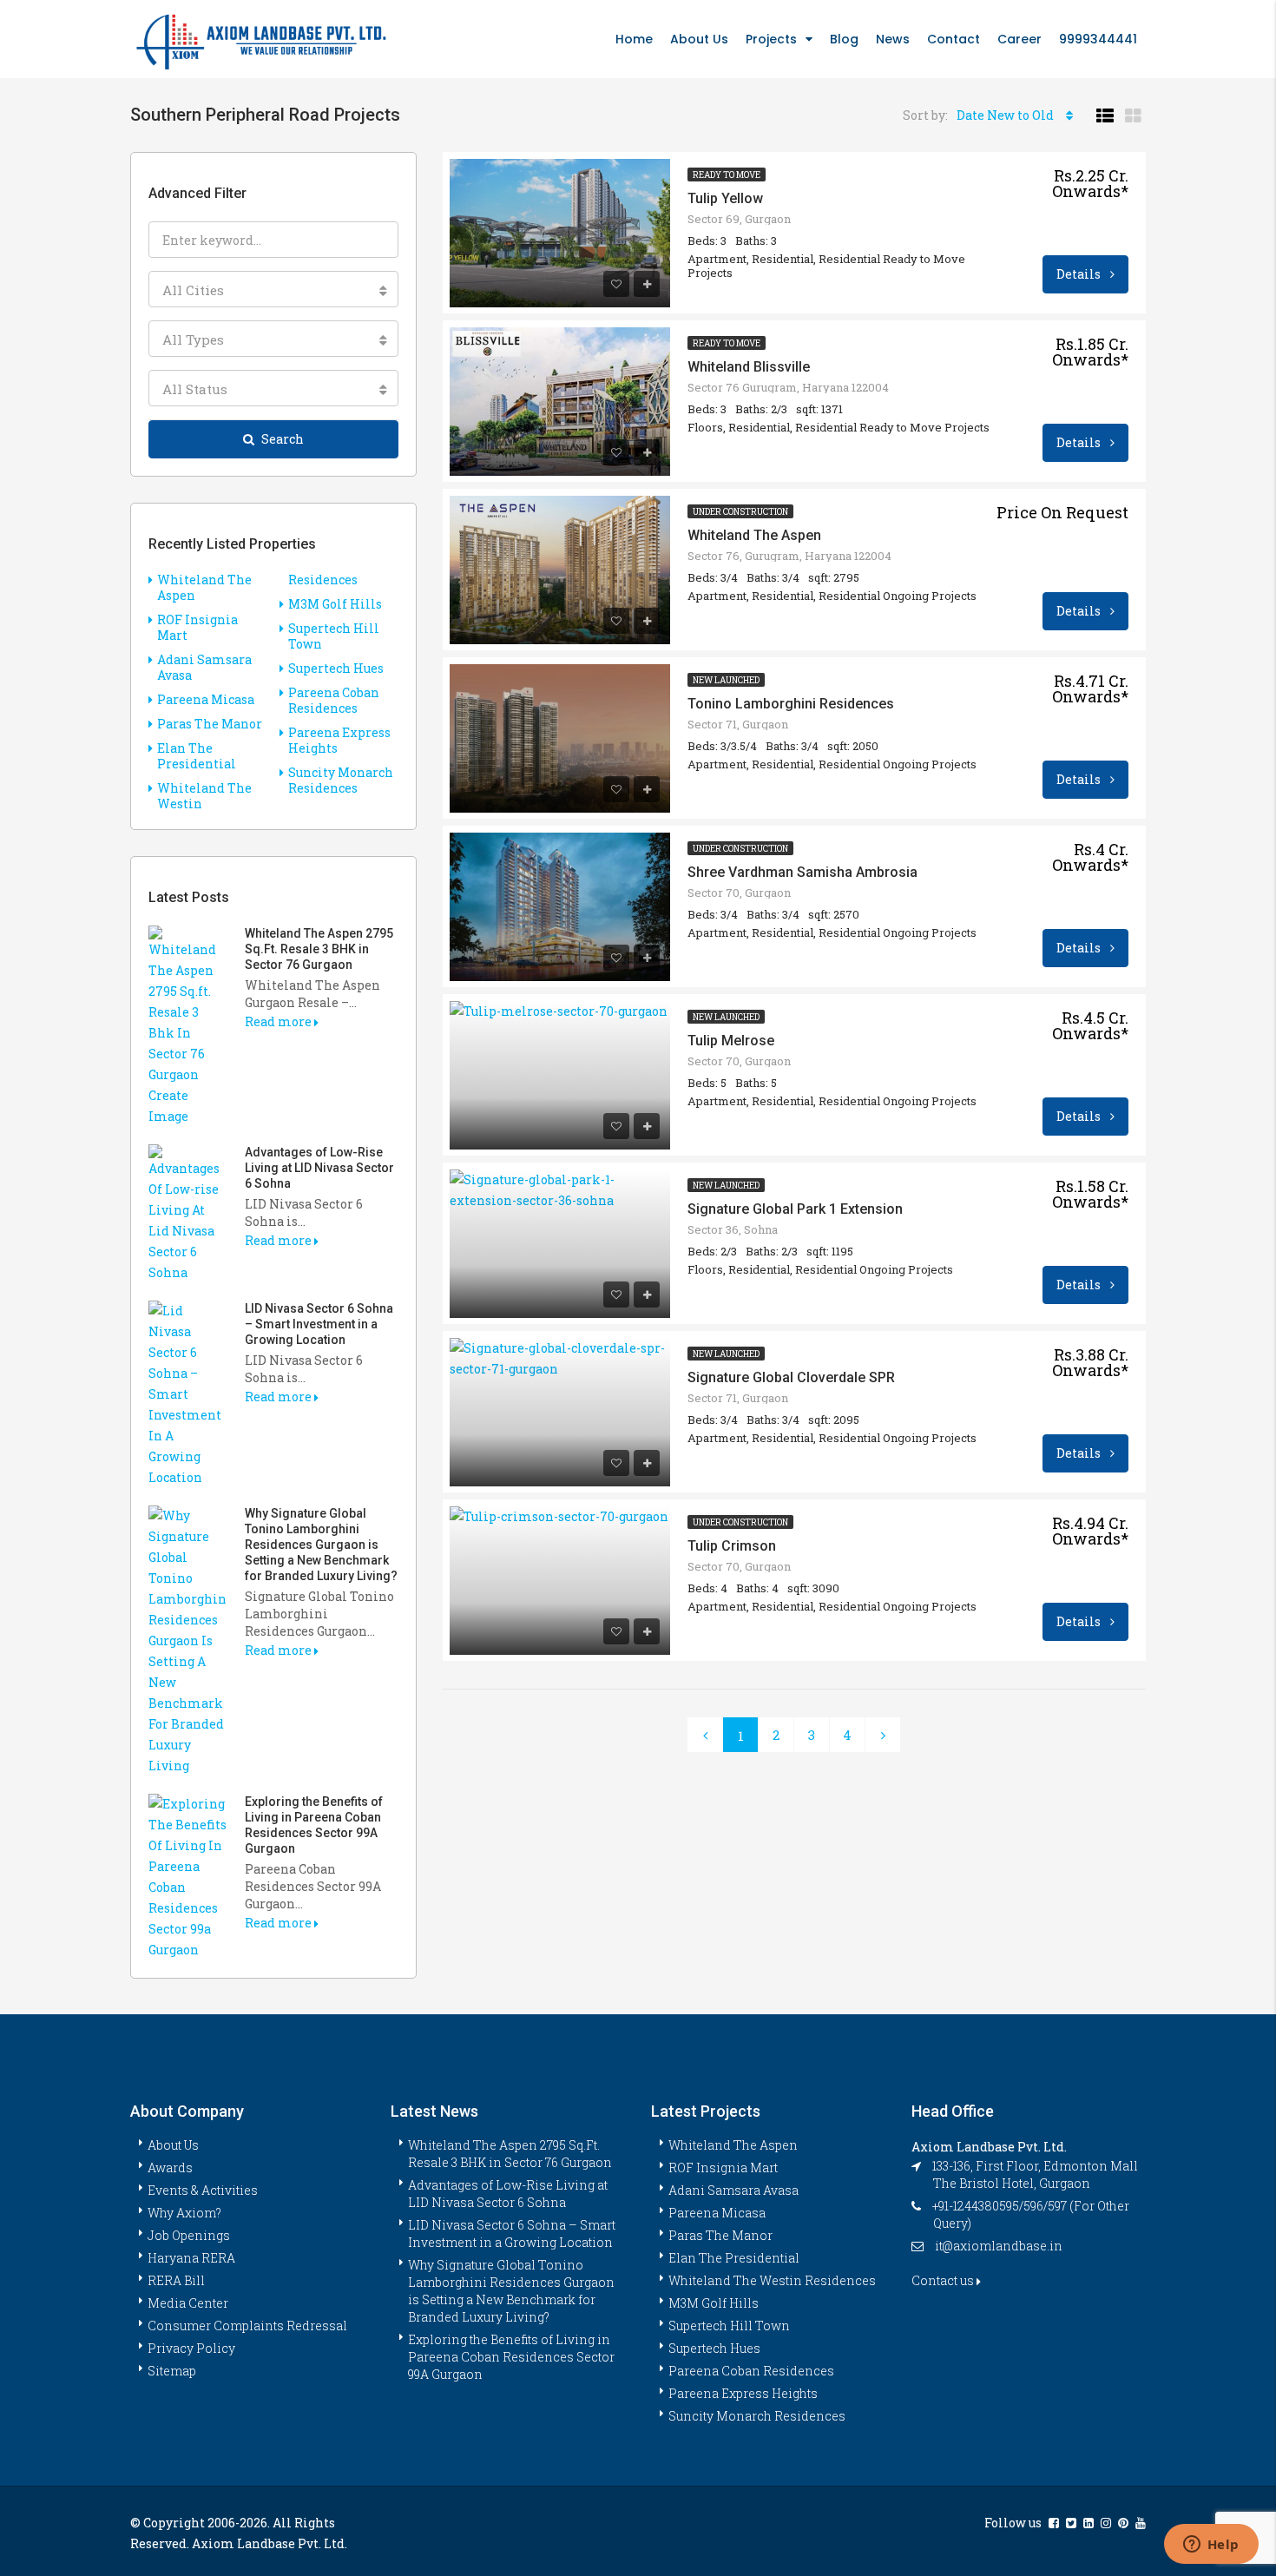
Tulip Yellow (725, 198)
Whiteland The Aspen (754, 535)
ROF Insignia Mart (197, 627)
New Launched (726, 680)
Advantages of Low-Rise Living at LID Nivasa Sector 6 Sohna (319, 1168)
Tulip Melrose (731, 1041)
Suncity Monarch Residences (341, 780)
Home (634, 39)
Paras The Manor (210, 724)
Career (1019, 39)
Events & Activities (203, 2190)
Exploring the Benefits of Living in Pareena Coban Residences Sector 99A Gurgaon (511, 2357)
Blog (844, 39)
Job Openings (189, 2235)
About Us (699, 39)
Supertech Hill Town (334, 636)
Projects (771, 39)
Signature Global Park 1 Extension (795, 1209)
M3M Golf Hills (335, 604)
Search (283, 439)
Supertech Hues (336, 668)
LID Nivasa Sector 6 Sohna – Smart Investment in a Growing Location (319, 1324)
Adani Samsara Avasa (204, 667)
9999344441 (1098, 39)
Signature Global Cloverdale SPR (791, 1377)
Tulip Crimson (732, 1546)
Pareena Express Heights (339, 740)
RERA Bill (176, 2280)
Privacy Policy (191, 2348)
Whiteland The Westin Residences (772, 2280)
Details (1080, 274)
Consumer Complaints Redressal (247, 2326)
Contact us (944, 2280)
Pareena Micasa (206, 699)
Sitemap (172, 2371)
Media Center (188, 2303)
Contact (954, 39)
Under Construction (740, 512)
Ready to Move (727, 175)
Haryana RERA (191, 2258)
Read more (280, 1021)
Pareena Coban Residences (334, 700)
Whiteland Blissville (749, 367)
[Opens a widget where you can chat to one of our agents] (1211, 2546)
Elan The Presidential (197, 756)
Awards (170, 2168)
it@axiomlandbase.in (999, 2246)
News (893, 39)
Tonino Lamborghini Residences (791, 704)
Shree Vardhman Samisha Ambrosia (802, 872)
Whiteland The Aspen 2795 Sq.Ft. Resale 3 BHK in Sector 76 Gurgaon (319, 949)
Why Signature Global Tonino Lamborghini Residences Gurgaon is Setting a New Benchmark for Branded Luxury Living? (321, 1545)
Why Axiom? (184, 2213)
